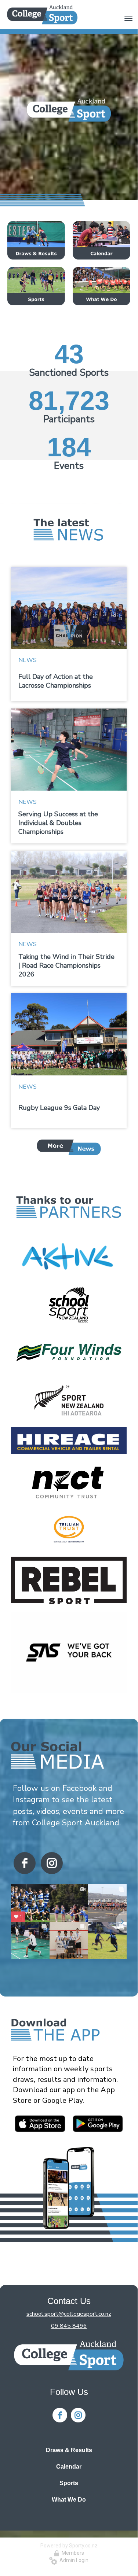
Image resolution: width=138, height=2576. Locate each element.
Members (72, 2553)
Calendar (69, 2467)
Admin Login (73, 2560)
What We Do (69, 2500)
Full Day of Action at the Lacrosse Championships (56, 681)
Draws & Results (69, 2450)
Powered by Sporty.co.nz (69, 2546)
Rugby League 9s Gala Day (59, 1108)
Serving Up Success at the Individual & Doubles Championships (58, 823)
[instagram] (52, 1863)
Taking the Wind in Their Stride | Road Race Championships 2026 (66, 965)
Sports (69, 2483)
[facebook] (25, 1863)
